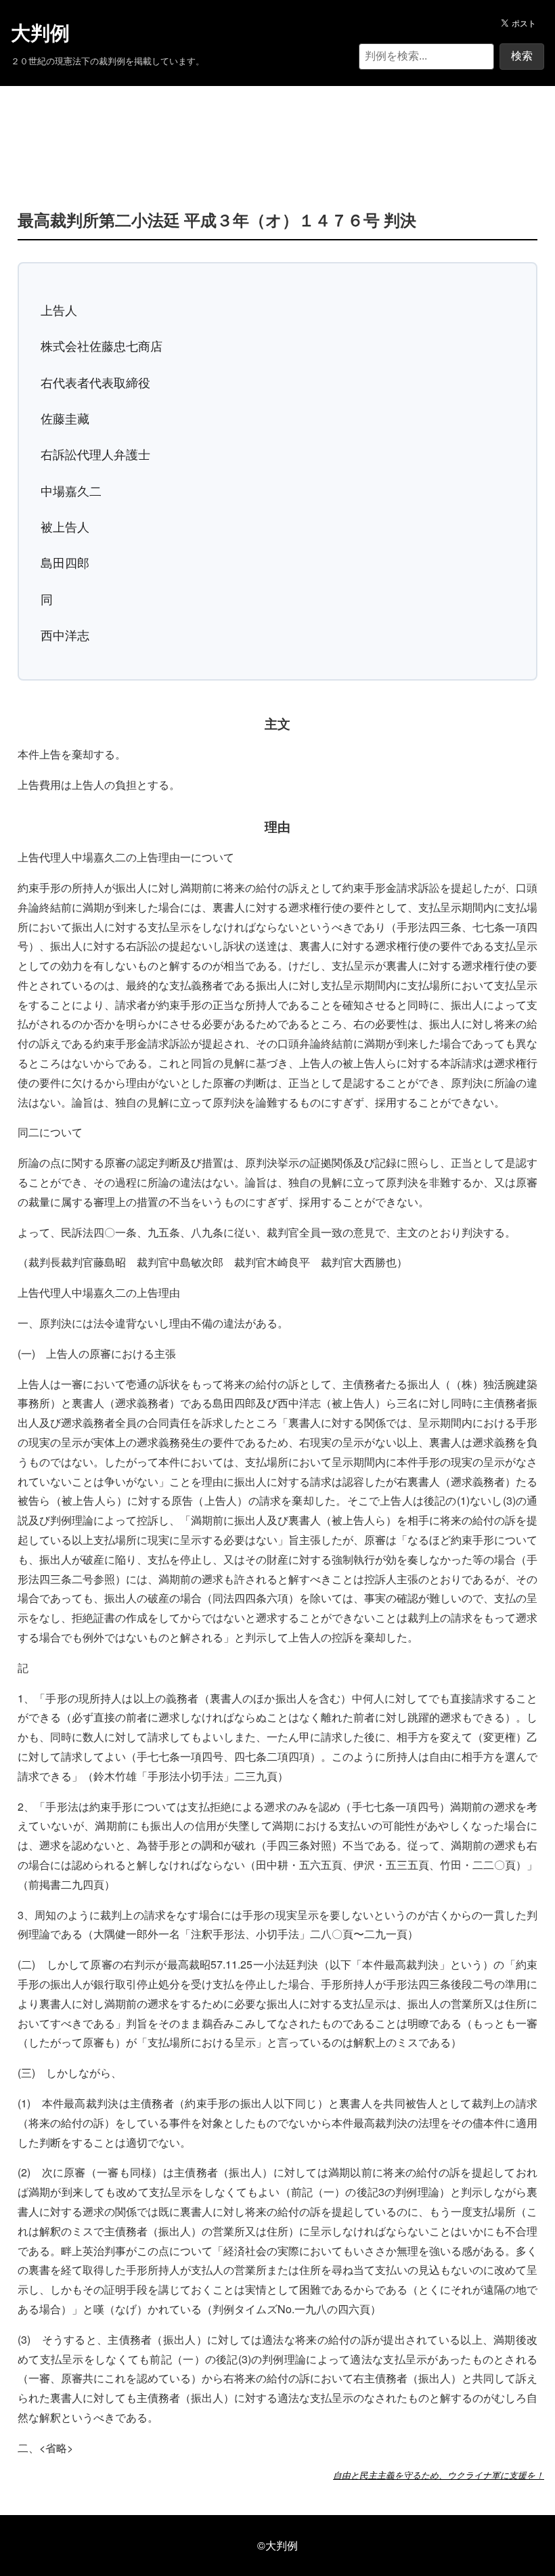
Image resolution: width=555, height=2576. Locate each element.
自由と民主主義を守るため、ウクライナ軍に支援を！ (439, 2475)
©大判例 (277, 2545)
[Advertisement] (277, 127)
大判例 (40, 33)
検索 (522, 56)
